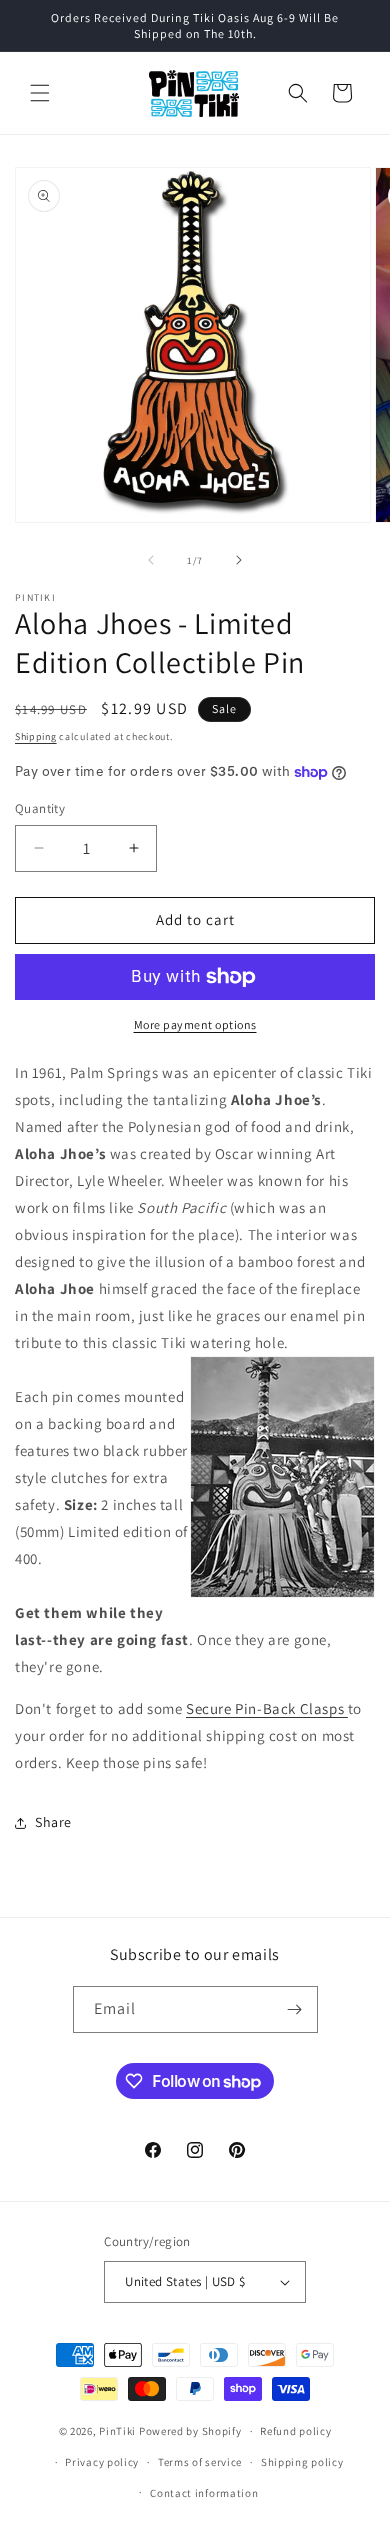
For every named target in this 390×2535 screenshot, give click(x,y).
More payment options (195, 1024)
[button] (40, 93)
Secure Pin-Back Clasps (267, 1708)
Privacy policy (102, 2462)
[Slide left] (151, 560)
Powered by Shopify (190, 2431)
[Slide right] (239, 560)
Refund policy (295, 2431)
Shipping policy (302, 2462)
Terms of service (200, 2462)
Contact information (204, 2493)
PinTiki (117, 2431)
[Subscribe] (295, 2009)
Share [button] (53, 1822)
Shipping (36, 736)
